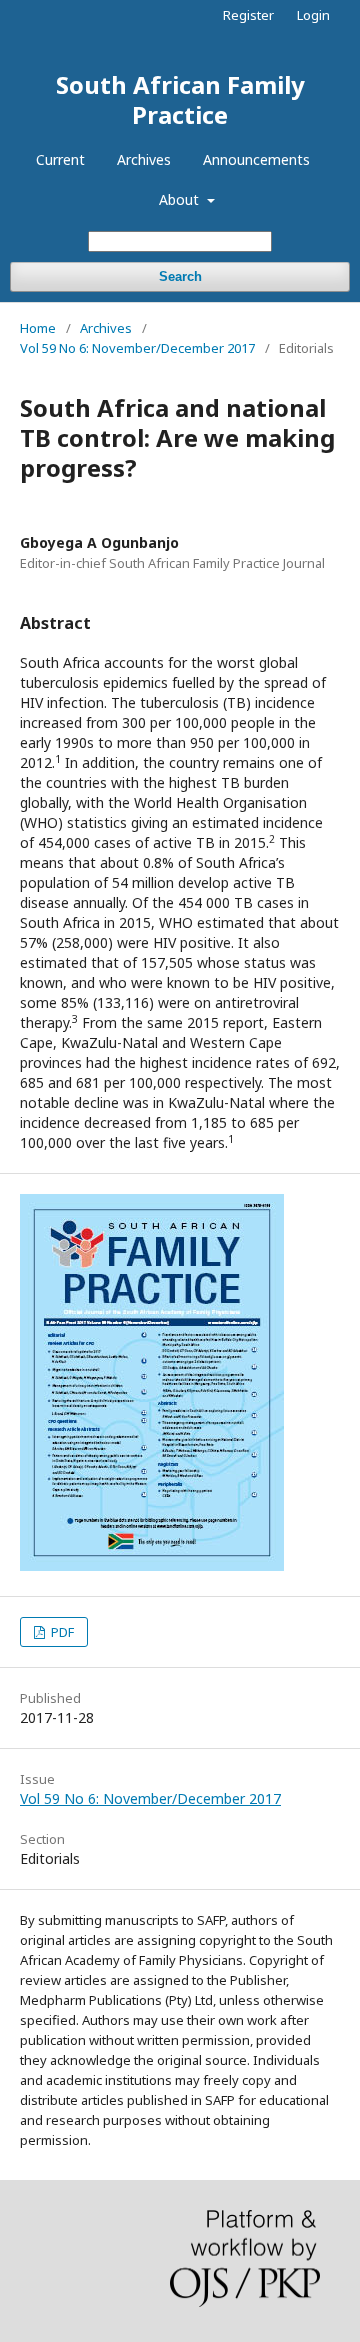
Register (248, 15)
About (181, 199)
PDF (61, 1632)
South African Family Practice (180, 99)
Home (38, 328)
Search (180, 276)
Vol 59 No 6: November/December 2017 (137, 348)
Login (313, 15)
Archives (144, 159)
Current (60, 159)
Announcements (256, 159)
